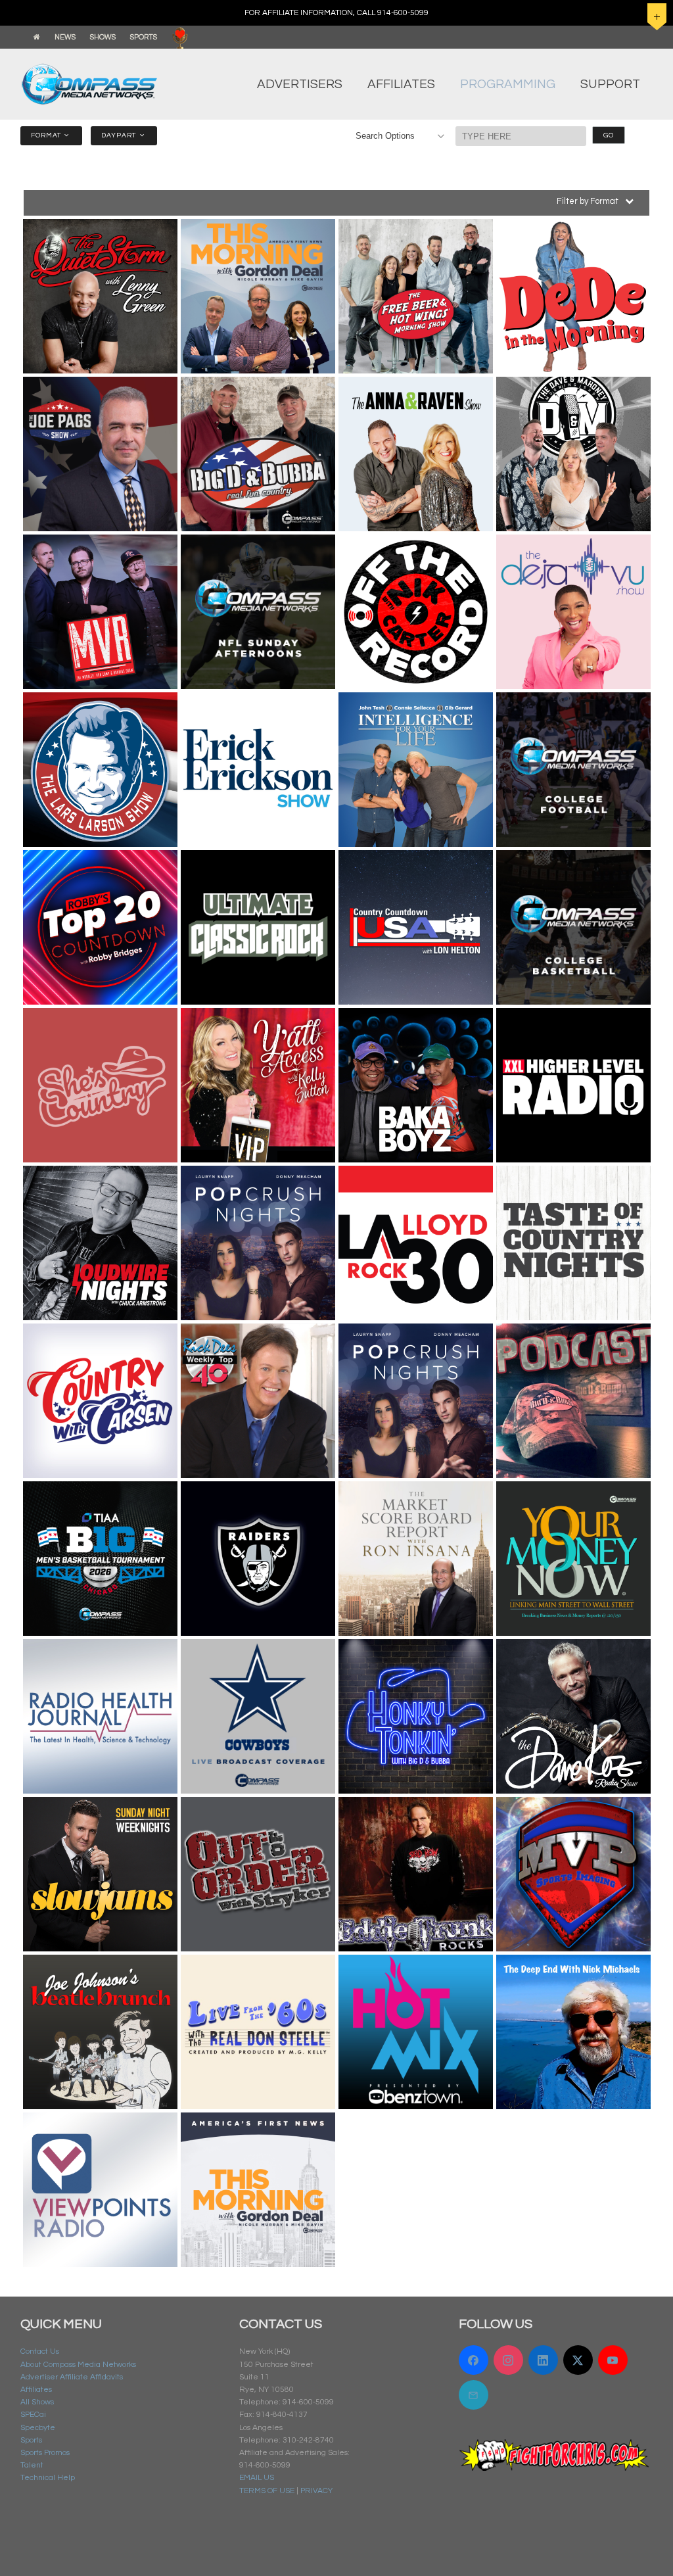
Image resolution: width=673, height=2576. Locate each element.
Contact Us (40, 2351)
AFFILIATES (401, 84)
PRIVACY (316, 2491)
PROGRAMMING (508, 84)
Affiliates (36, 2390)
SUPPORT (610, 84)
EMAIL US (257, 2478)
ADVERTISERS (300, 84)
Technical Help (48, 2478)
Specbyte (38, 2428)
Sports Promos (45, 2453)
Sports (31, 2440)
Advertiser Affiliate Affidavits (72, 2377)
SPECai (33, 2415)
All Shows (37, 2402)
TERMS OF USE (267, 2491)
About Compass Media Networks (78, 2365)
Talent (32, 2465)
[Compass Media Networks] (101, 84)
